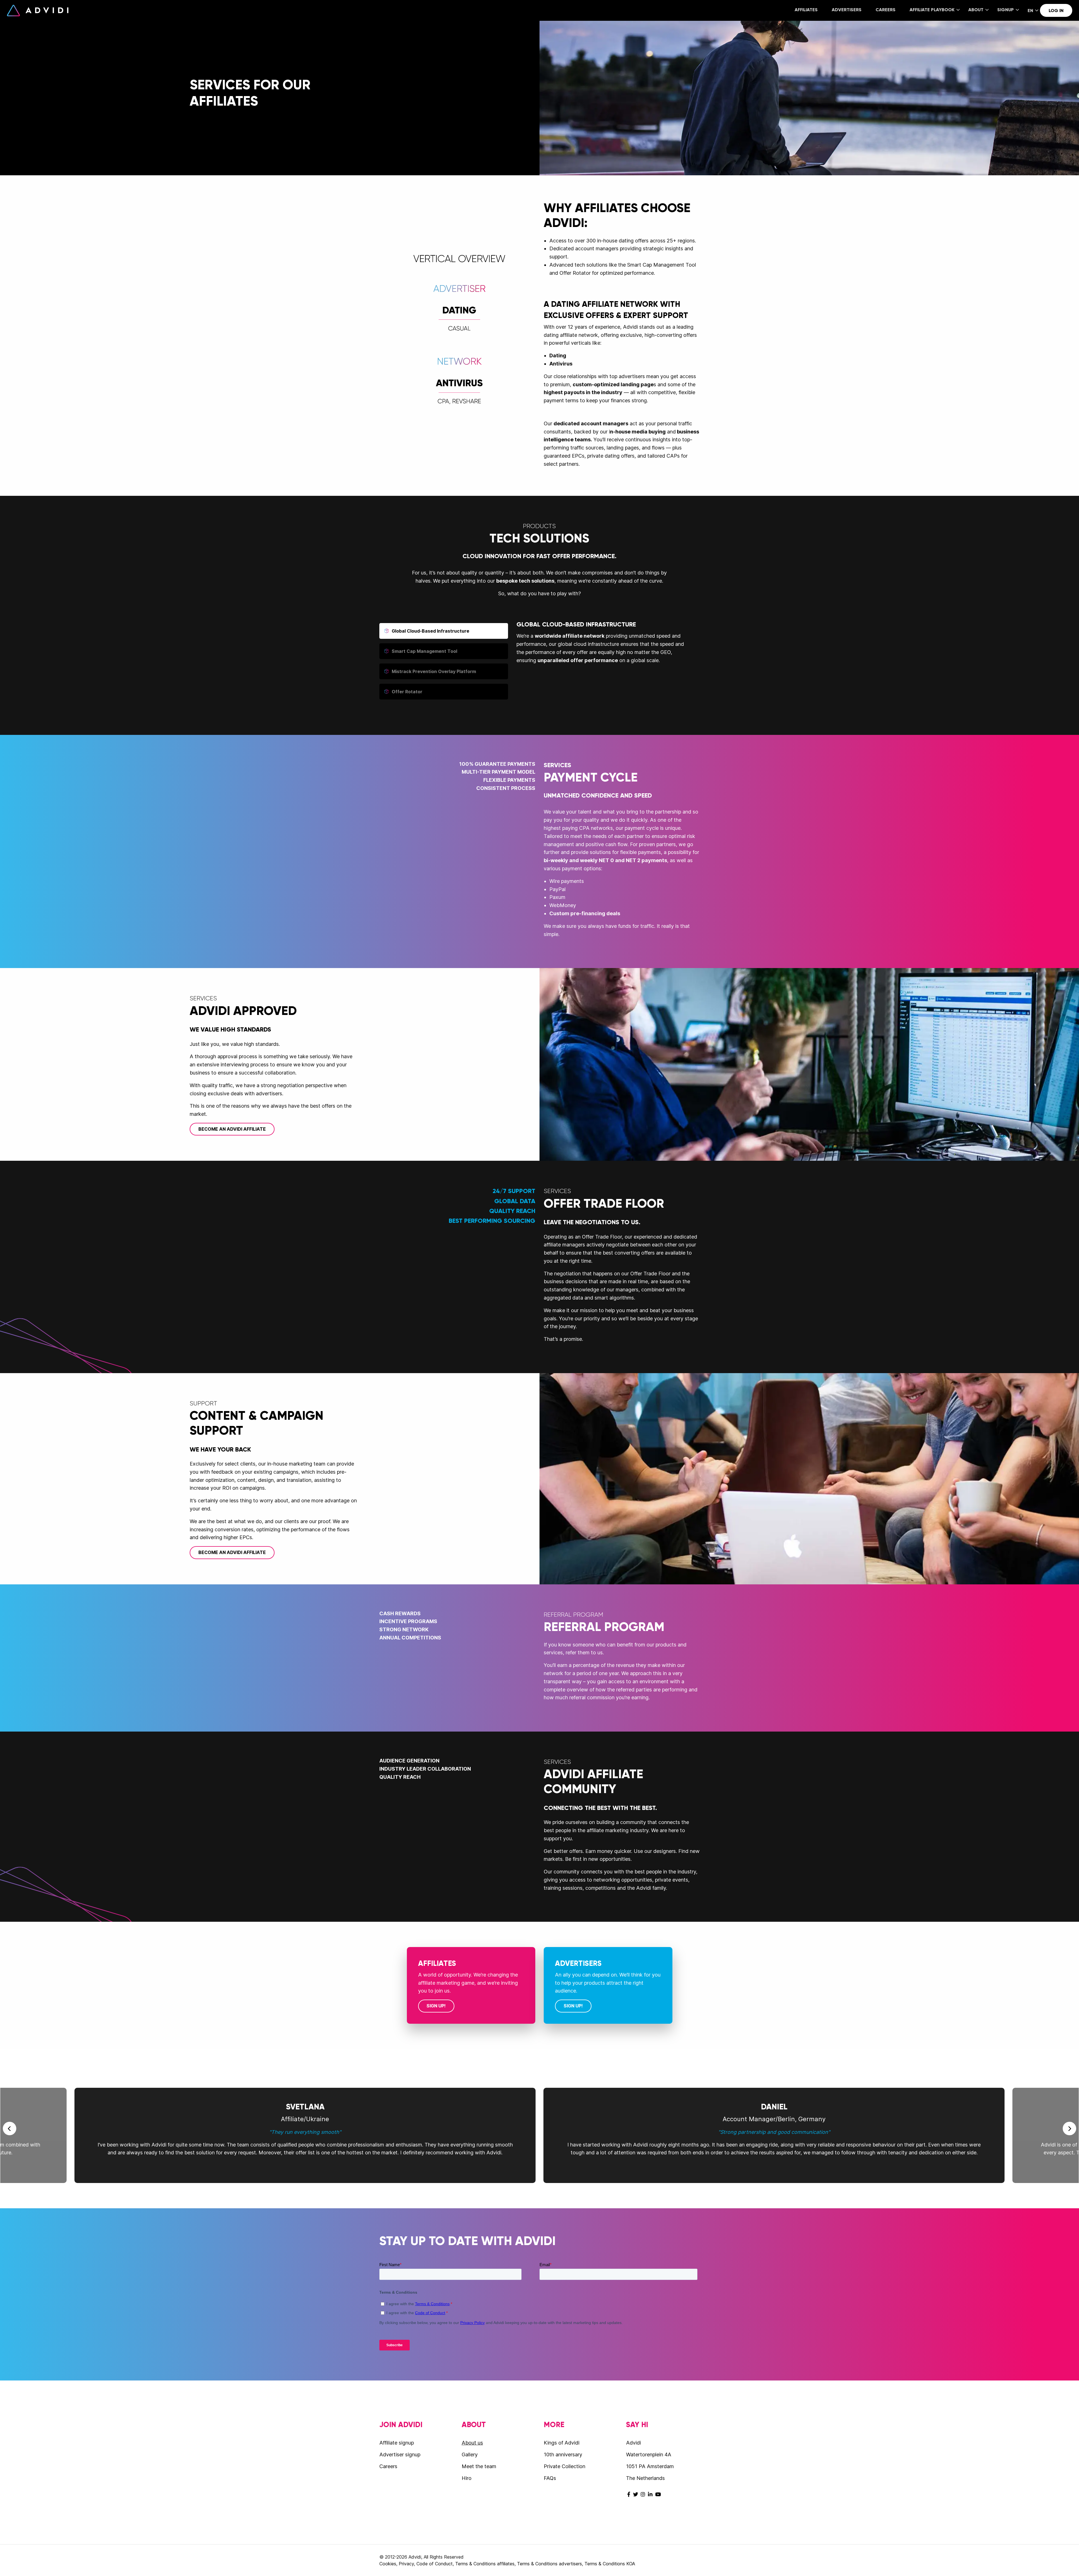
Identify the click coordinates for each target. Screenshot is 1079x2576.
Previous (10, 2129)
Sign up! (436, 2006)
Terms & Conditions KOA (610, 2564)
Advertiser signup (400, 2455)
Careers (886, 10)
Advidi (38, 10)
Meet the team (479, 2466)
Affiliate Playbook (932, 10)
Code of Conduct (435, 2564)
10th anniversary (563, 2455)
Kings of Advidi (562, 2443)
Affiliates (806, 10)
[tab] (444, 631)
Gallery (470, 2455)
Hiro (467, 2478)
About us (472, 2443)
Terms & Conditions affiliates (485, 2564)
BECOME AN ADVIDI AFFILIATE (232, 1129)
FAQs (550, 2478)
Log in (1056, 11)
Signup (1006, 10)
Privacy (406, 2564)
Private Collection (565, 2466)
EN (1030, 11)
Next (1069, 2129)
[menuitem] (806, 10)
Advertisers (847, 10)
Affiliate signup (397, 2443)
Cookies (388, 2564)
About (976, 10)
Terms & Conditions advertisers (549, 2564)
